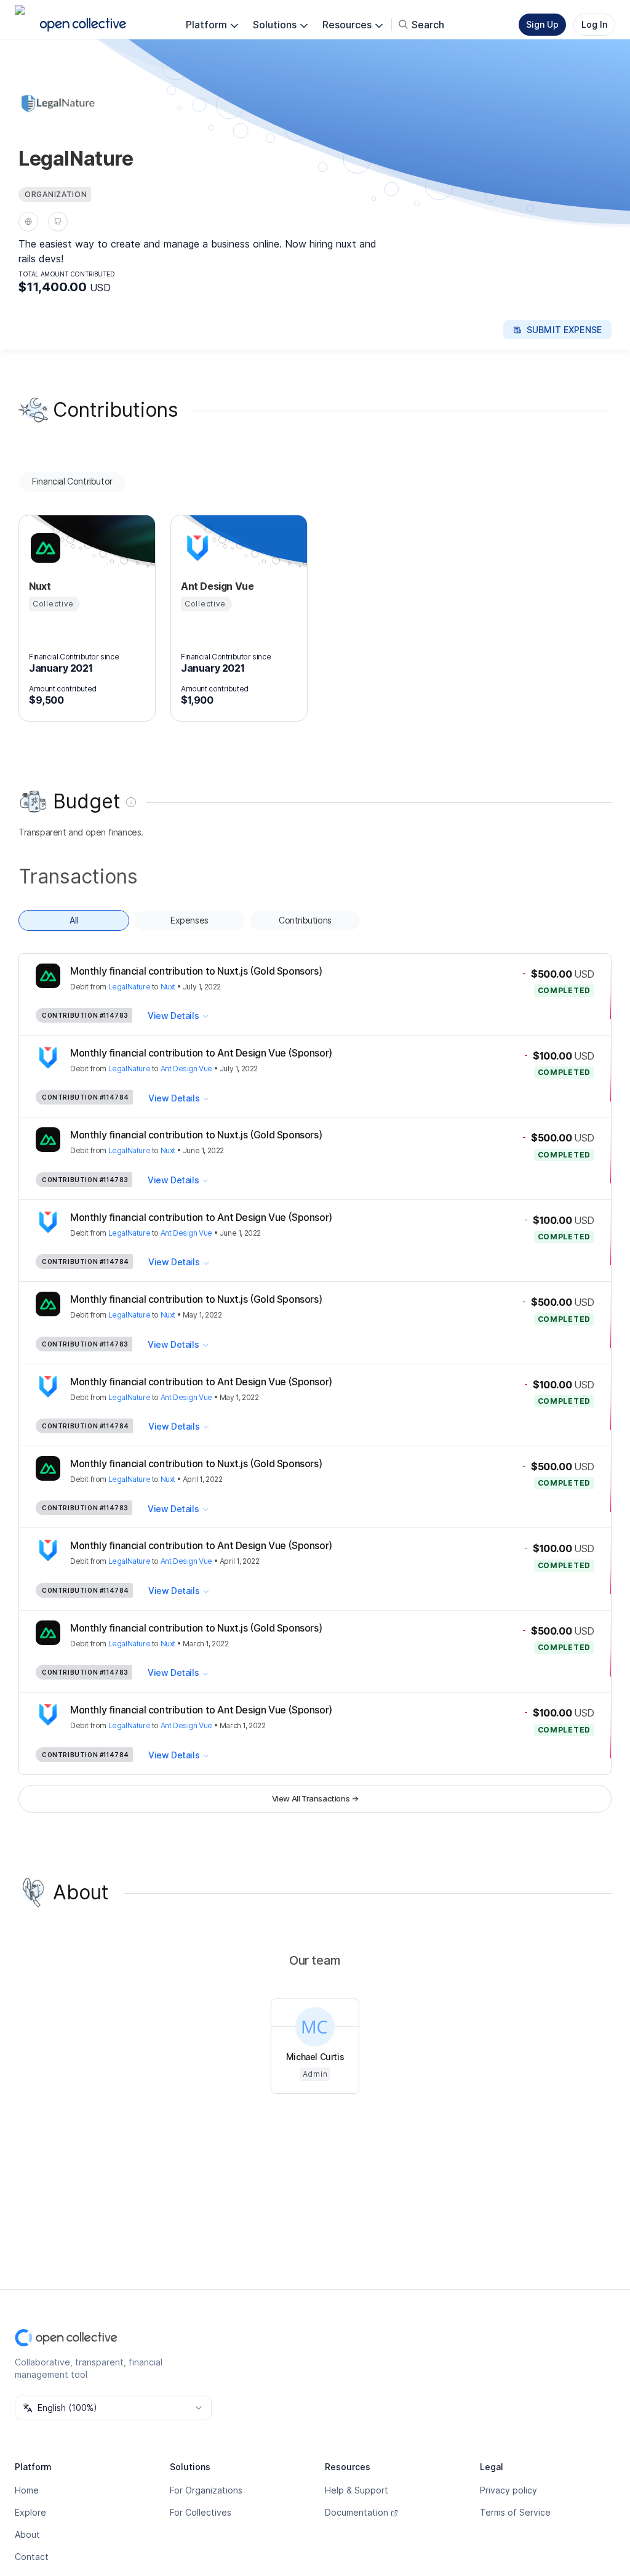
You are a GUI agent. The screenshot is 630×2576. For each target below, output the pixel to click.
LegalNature (130, 987)
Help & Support (357, 2490)
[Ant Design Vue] (196, 548)
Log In (594, 24)
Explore (30, 2512)
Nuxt (168, 987)
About (27, 2534)
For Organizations (206, 2490)
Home (27, 2490)
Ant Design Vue (186, 1069)
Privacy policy (508, 2490)
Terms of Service (515, 2512)
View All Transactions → (315, 1798)
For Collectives (201, 2512)
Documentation (357, 2512)
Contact (32, 2557)
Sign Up (542, 24)
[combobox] (113, 2408)
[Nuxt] (44, 548)
